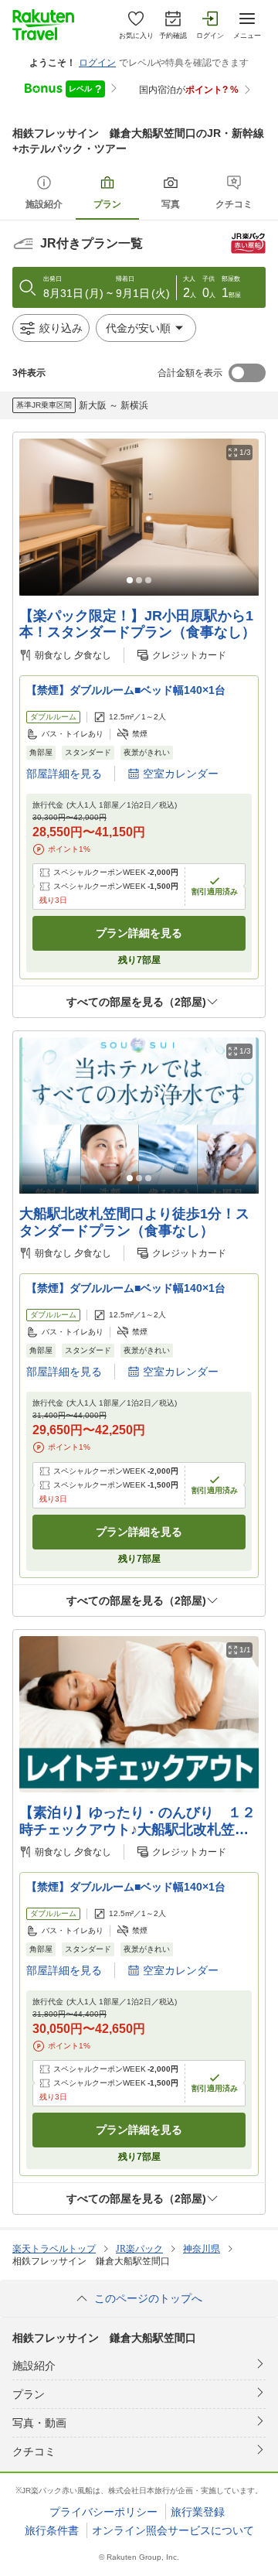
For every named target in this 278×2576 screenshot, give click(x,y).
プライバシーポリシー (103, 2512)
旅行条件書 (52, 2530)
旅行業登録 (198, 2512)
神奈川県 (202, 2249)
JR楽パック (139, 2249)
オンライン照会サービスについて (173, 2530)
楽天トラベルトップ (54, 2249)
